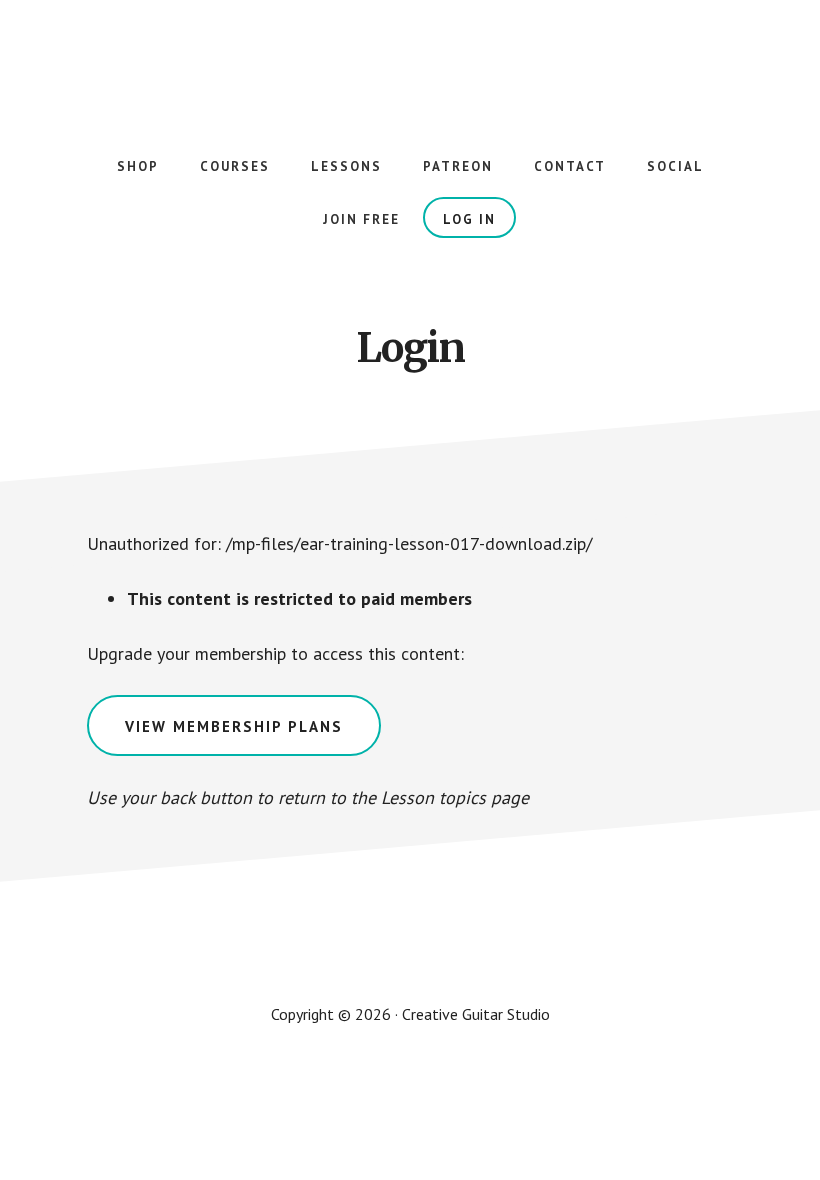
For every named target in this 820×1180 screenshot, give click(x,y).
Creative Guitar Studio (410, 60)
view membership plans (234, 726)
